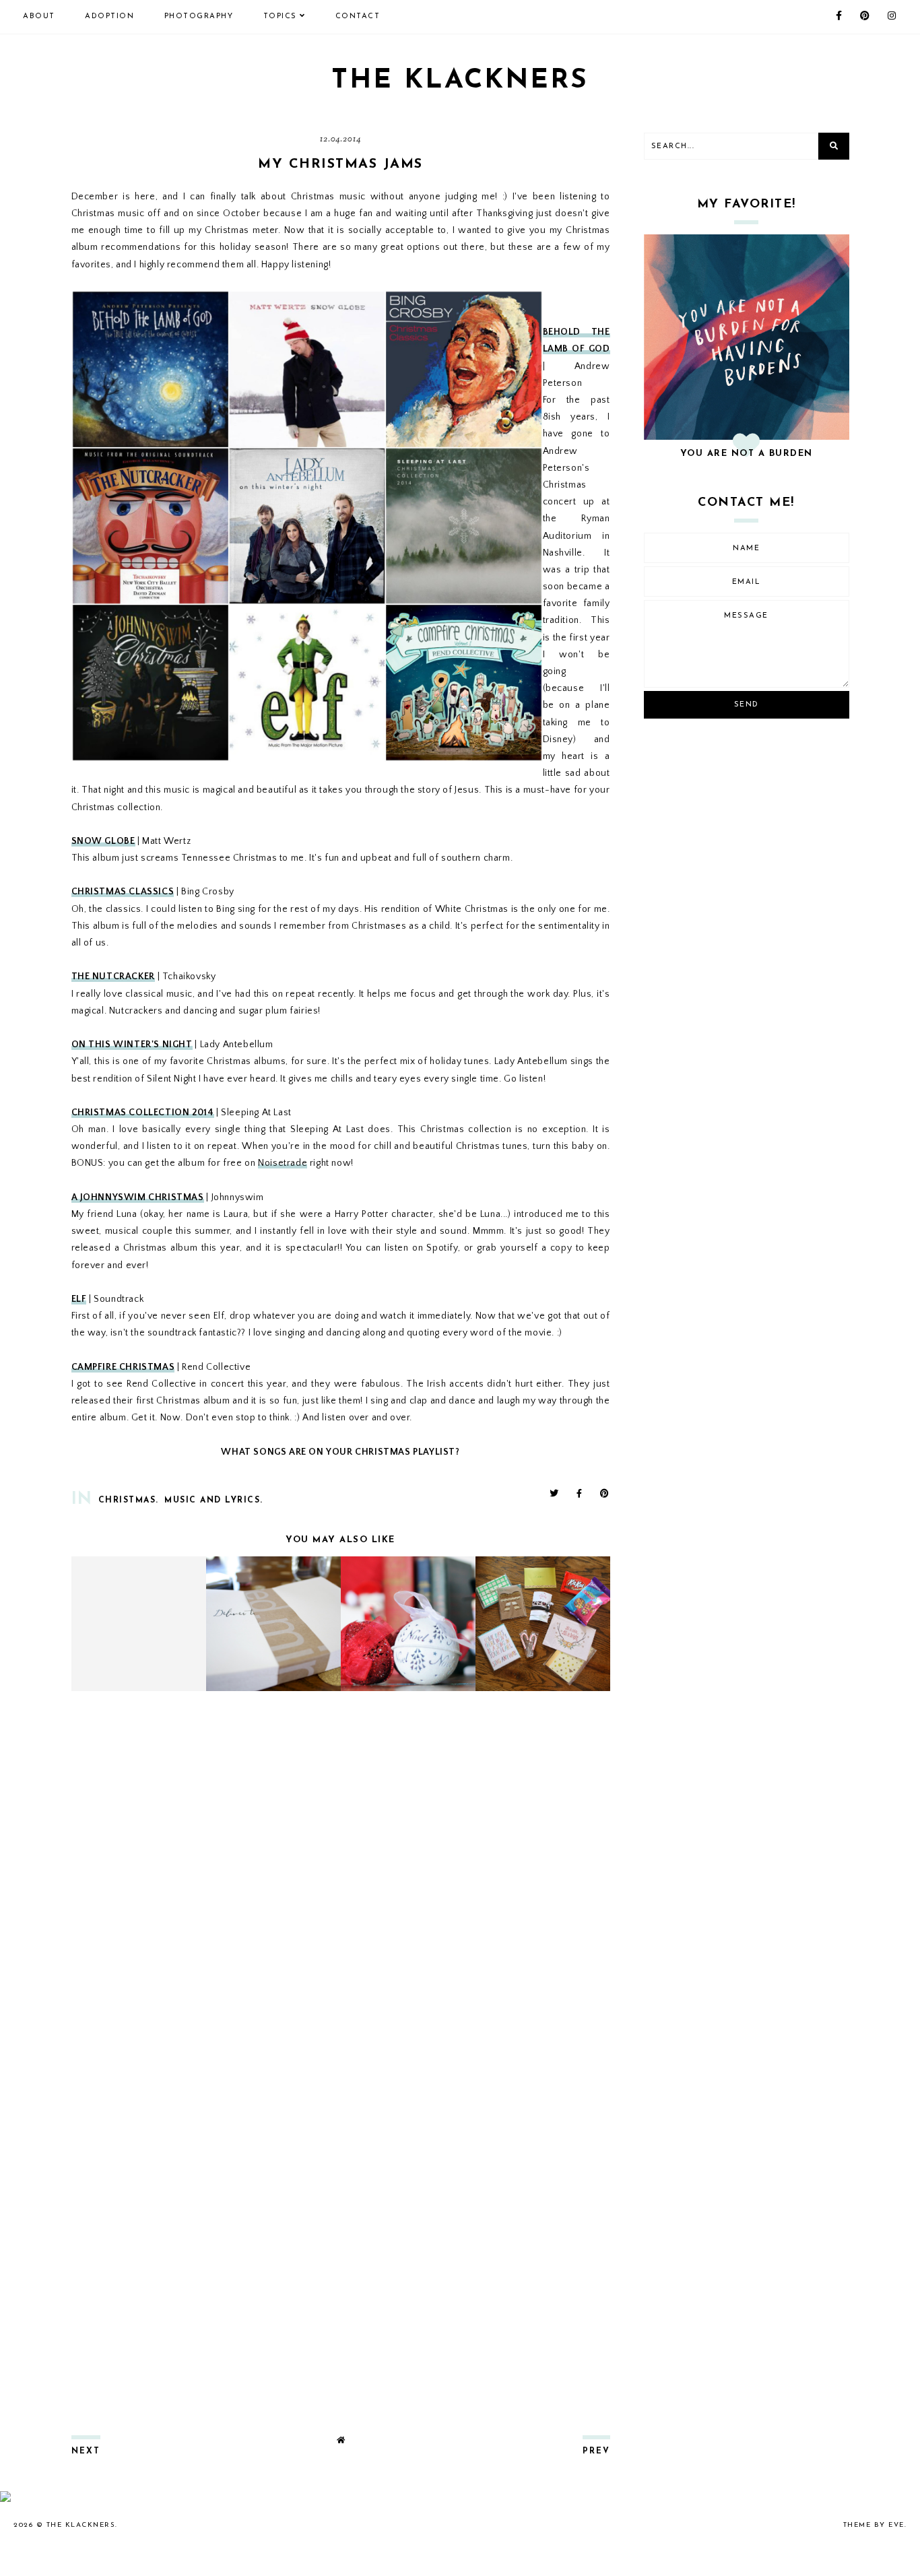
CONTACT (358, 16)
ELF (79, 1299)
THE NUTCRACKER (113, 977)
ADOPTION (109, 16)
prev (596, 2451)
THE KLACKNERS (460, 81)
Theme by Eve (874, 2525)
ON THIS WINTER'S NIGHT (132, 1045)
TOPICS (280, 16)
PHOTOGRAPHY (199, 16)
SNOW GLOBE (103, 841)
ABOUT (39, 16)
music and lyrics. (214, 1500)
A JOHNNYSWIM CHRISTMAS (138, 1197)
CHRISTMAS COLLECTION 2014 (143, 1113)
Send (747, 705)
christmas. (129, 1500)
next (86, 2451)
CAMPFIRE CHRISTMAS (123, 1367)
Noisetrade (283, 1163)
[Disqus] (341, 1880)
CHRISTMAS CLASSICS (123, 892)
